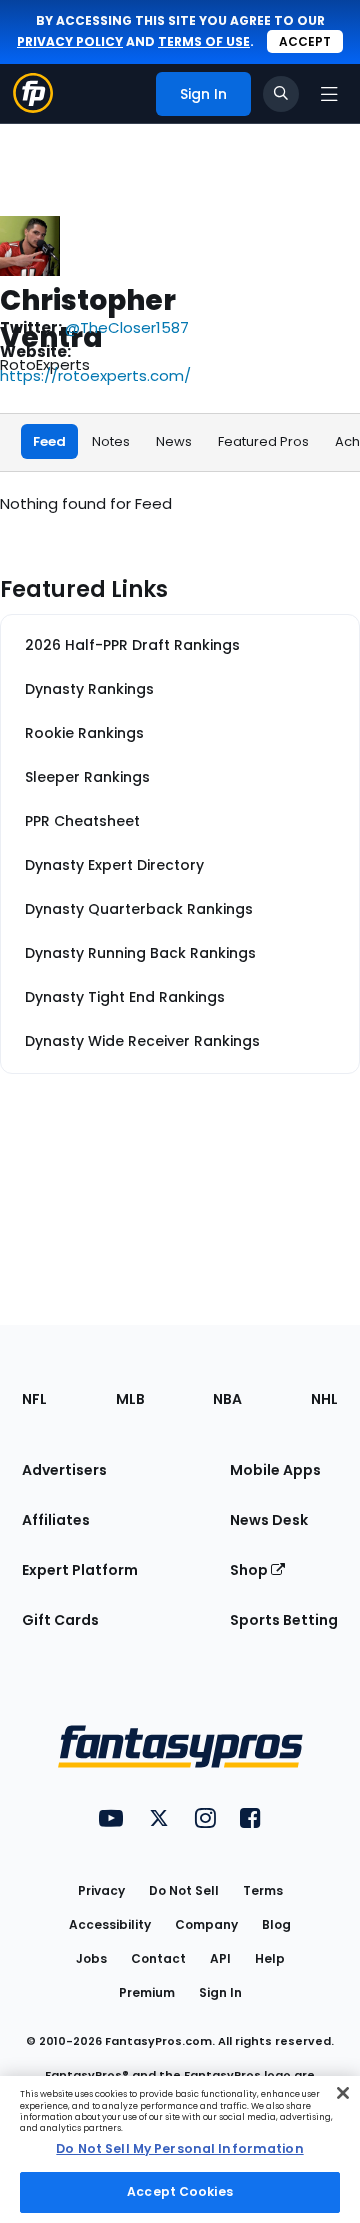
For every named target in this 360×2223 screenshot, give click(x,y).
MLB (130, 1399)
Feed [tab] (49, 441)
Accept (305, 41)
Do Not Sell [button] (184, 1890)
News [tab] (174, 441)
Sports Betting (284, 1620)
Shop (250, 1570)
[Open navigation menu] (329, 94)
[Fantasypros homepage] (33, 107)
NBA (227, 1399)
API (220, 1958)
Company (206, 1924)
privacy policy (70, 41)
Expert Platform (80, 1570)
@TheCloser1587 (127, 327)
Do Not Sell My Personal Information (179, 2148)
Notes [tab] (111, 441)
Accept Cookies (180, 2191)
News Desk (269, 1520)
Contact (158, 1958)
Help (270, 1958)
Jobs (91, 1958)
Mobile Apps (275, 1470)
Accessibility (110, 1924)
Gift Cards (60, 1620)
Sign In (220, 1992)
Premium (147, 1992)
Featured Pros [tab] (263, 441)
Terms (263, 1890)
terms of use (204, 41)
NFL (34, 1399)
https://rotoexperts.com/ (95, 375)
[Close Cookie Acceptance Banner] (343, 2093)
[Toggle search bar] (281, 94)
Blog (276, 1924)
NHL (324, 1399)
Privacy (101, 1890)
